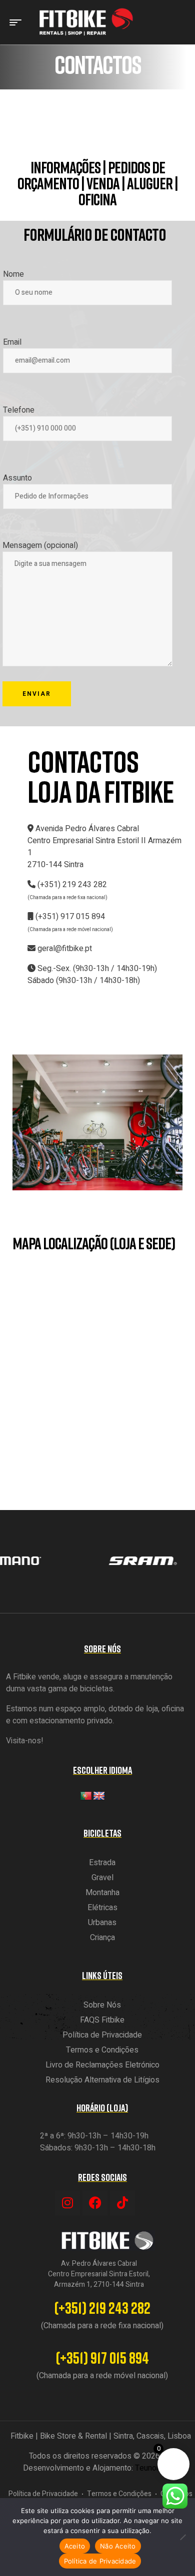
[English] (99, 1796)
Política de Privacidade (100, 2561)
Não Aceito (118, 2546)
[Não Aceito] (182, 2537)
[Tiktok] (122, 2203)
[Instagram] (67, 2203)
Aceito (75, 2546)
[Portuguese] (86, 1796)
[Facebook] (95, 2203)
